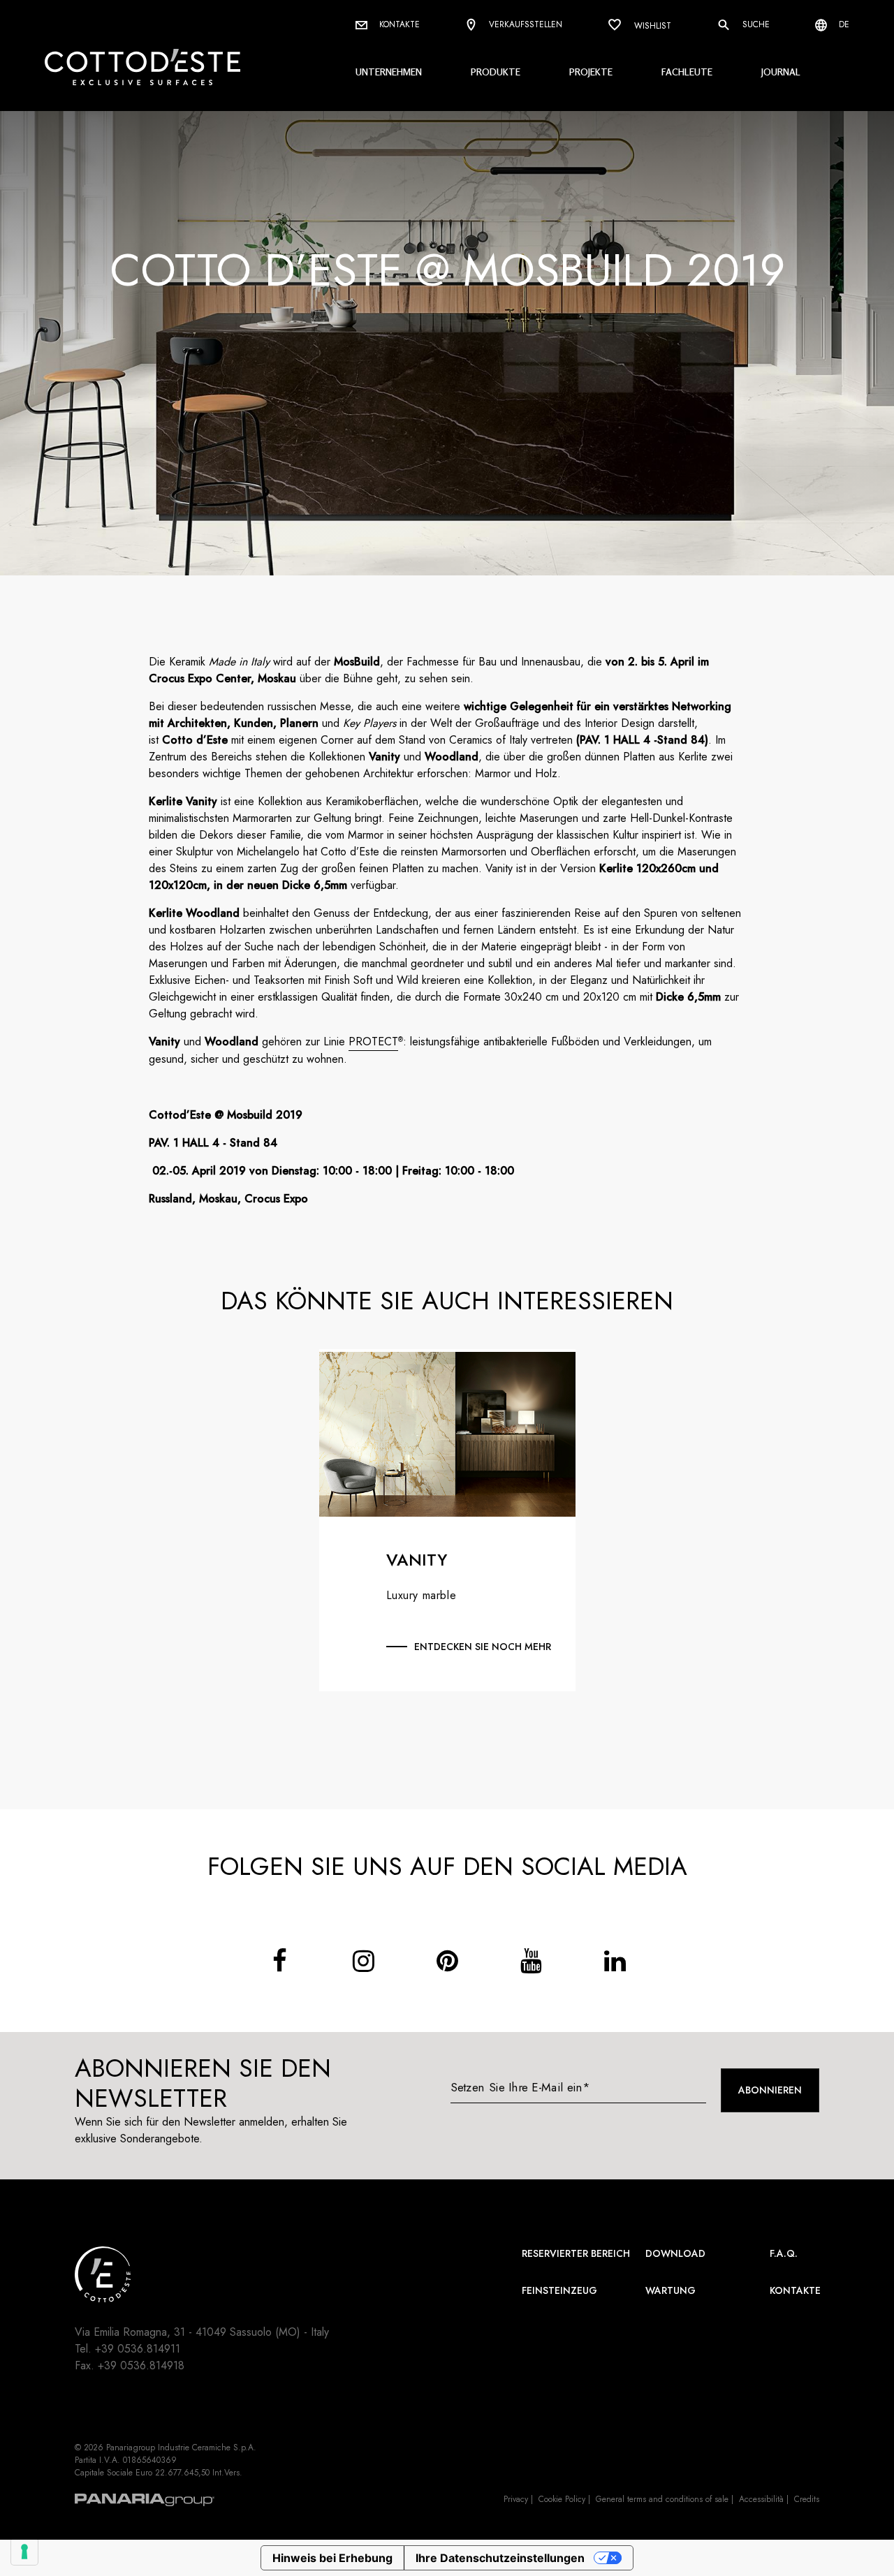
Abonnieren (770, 2090)
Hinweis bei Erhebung (332, 2558)
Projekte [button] (591, 72)
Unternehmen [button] (389, 72)
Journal (781, 72)
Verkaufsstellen (524, 24)
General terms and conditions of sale (662, 2499)
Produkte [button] (496, 72)
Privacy (516, 2499)
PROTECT (373, 1042)
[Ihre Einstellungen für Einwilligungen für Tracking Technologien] (24, 2552)
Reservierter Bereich (576, 2253)
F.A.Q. (784, 2253)
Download (675, 2253)
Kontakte (398, 24)
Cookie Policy (562, 2499)
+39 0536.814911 (138, 2349)
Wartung (670, 2290)
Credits (807, 2499)
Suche (755, 24)
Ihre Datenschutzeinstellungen (500, 2558)
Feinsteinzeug (559, 2290)
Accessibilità (761, 2499)
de (843, 24)
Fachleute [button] (687, 72)
